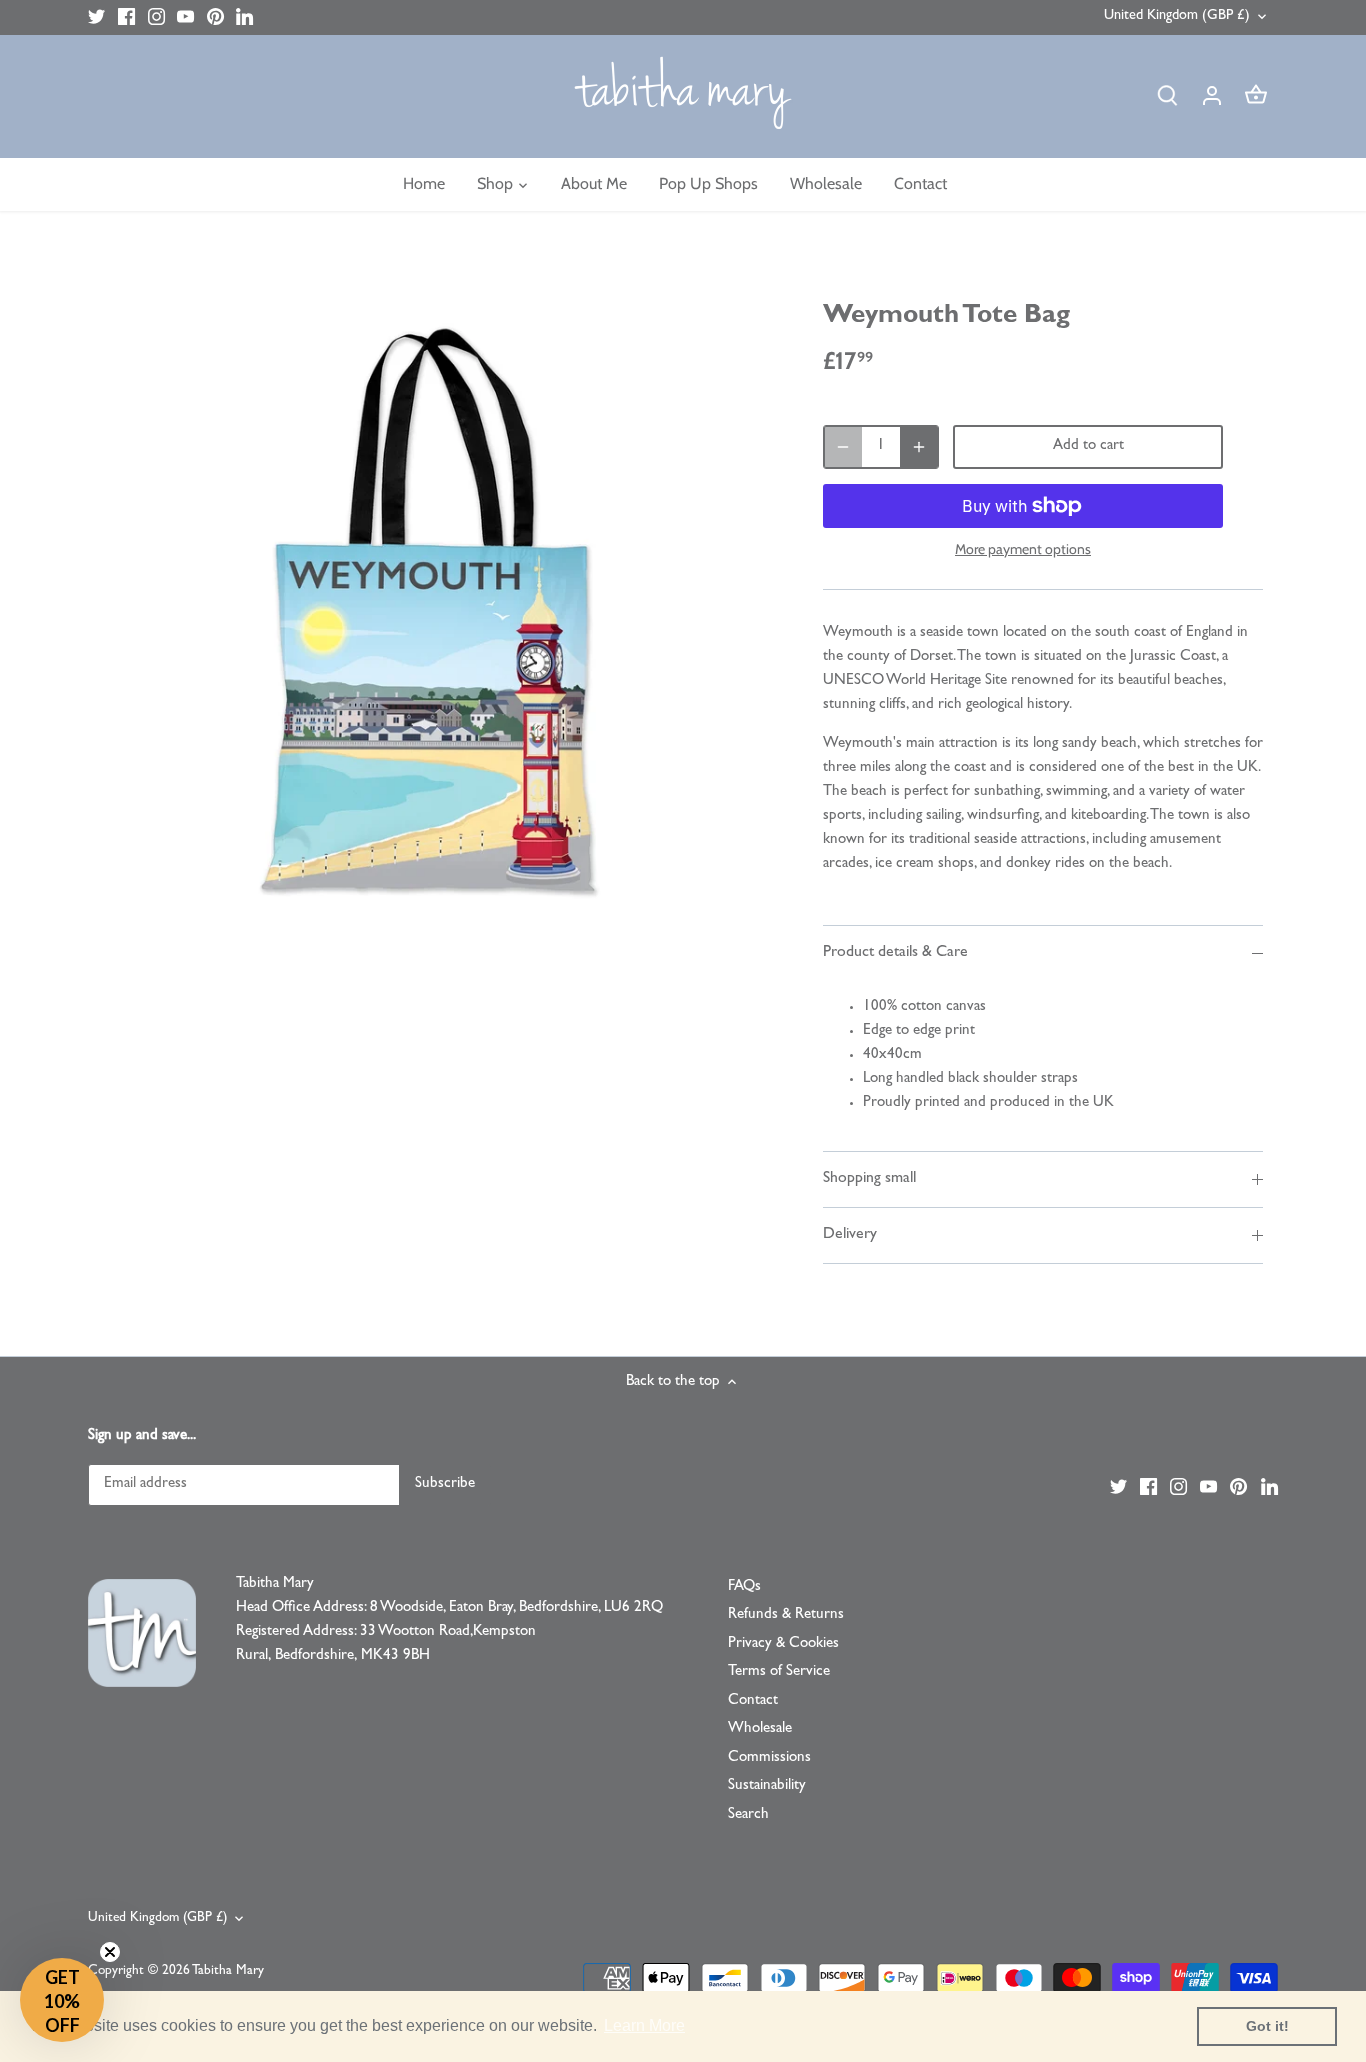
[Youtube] (185, 17)
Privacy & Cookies (783, 1644)
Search (748, 1815)
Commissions (769, 1758)
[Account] (1212, 96)
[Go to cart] (1256, 96)
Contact (753, 1701)
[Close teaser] (110, 1952)
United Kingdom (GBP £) (1177, 16)
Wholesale (760, 1729)
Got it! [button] (1267, 2026)
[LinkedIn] (244, 17)
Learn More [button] (644, 2025)
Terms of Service (779, 1672)
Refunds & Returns (786, 1615)
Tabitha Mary (228, 1971)
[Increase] (919, 447)
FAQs (744, 1587)
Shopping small (869, 1179)
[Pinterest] (215, 17)
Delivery (850, 1235)
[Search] (1168, 96)
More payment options (1023, 549)
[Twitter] (96, 17)
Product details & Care (895, 953)
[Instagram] (156, 17)
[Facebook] (126, 17)
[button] (62, 2000)
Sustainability (767, 1786)
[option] (439, 615)
